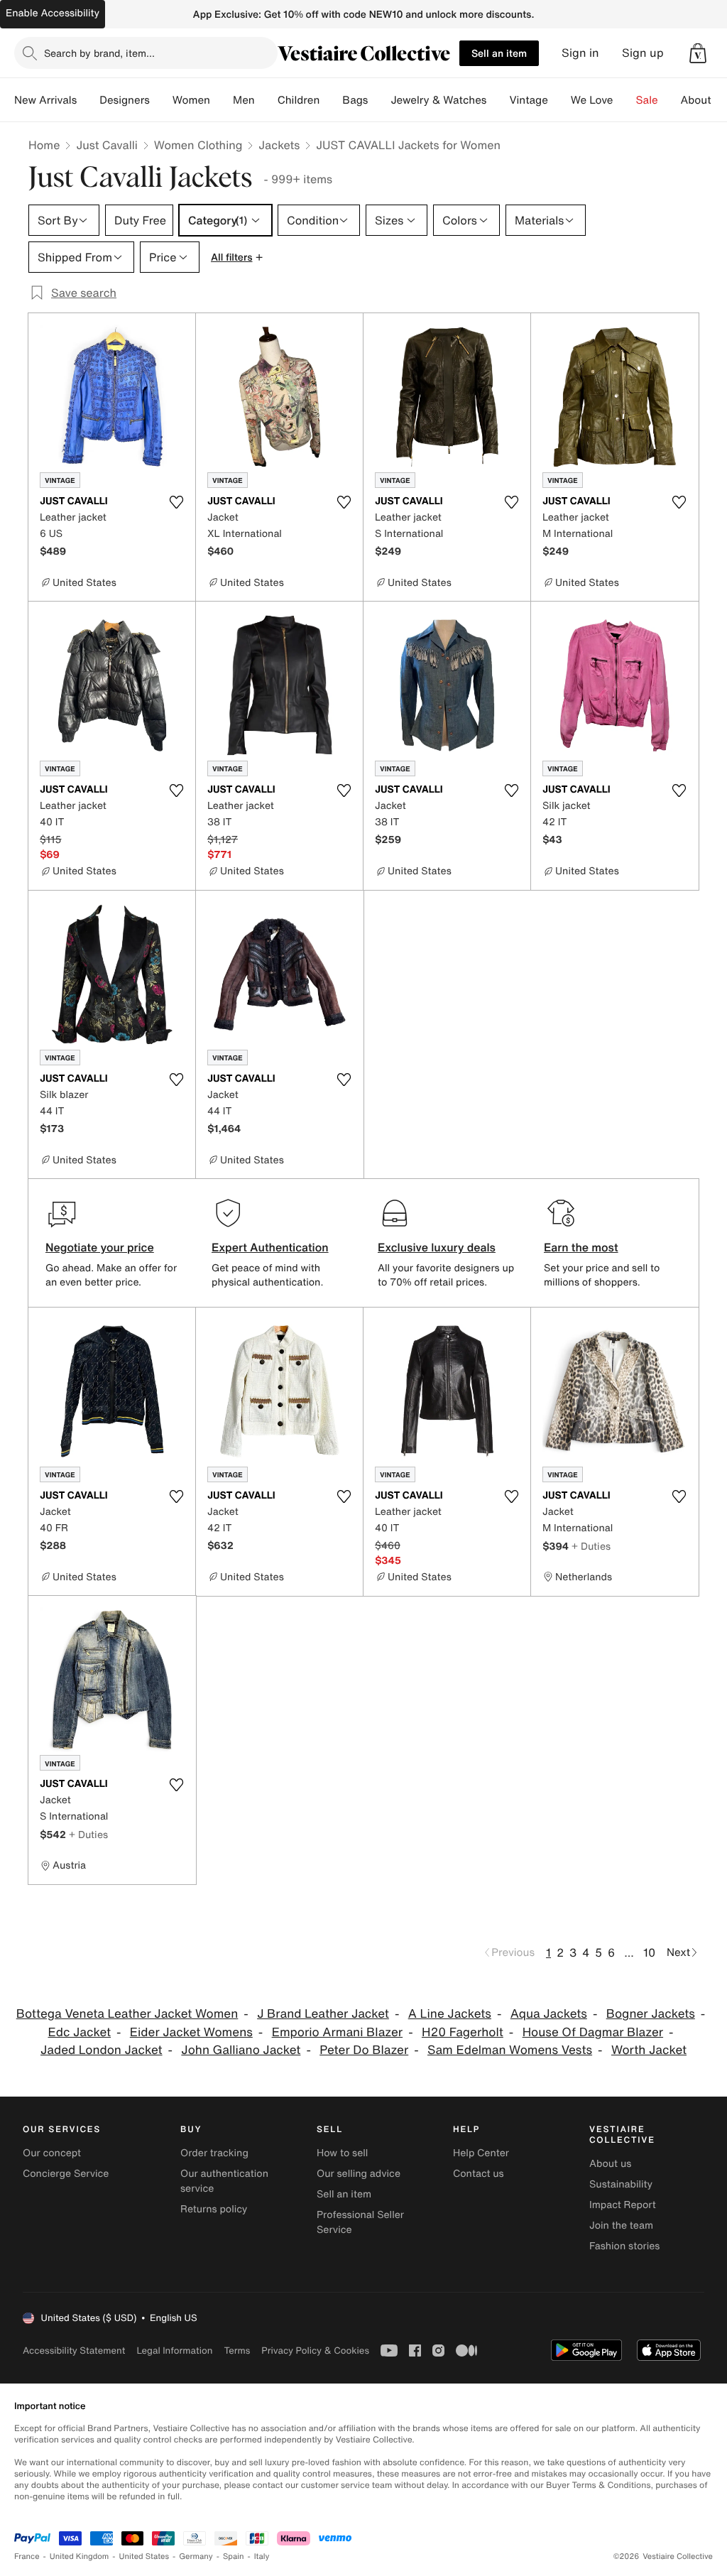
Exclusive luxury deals (437, 1247)
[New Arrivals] (88, 100)
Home (44, 145)
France (27, 2556)
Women (191, 100)
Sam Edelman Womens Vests (510, 2050)
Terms (237, 2351)
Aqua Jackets (549, 2014)
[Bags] (379, 100)
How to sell (342, 2153)
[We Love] (625, 100)
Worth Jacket (649, 2050)
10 (649, 1952)
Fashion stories (624, 2246)
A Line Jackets (450, 2014)
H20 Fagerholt (463, 2032)
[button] (698, 53)
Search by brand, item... (99, 53)
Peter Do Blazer (364, 2050)
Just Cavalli (106, 145)
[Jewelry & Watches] (498, 100)
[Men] (266, 100)
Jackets (279, 145)
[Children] (331, 100)
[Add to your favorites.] (176, 502)
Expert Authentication (270, 1247)
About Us (704, 100)
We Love (592, 100)
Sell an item (499, 53)
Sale (647, 100)
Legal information (174, 2351)
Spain (234, 2556)
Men (244, 100)
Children (299, 100)
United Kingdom (80, 2556)
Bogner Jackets (651, 2014)
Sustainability (621, 2184)
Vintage (528, 100)
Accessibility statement (74, 2351)
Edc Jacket (79, 2032)
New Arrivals (45, 100)
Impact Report (623, 2205)
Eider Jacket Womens (191, 2032)
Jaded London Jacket (102, 2050)
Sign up (643, 53)
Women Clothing (198, 145)
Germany (196, 2556)
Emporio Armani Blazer (338, 2032)
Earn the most (581, 1247)
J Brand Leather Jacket (323, 2014)
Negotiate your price (100, 1247)
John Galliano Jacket (241, 2050)
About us (610, 2164)
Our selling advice (359, 2174)
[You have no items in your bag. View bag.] (698, 53)
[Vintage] (559, 100)
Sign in (580, 53)
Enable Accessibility (53, 13)
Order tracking (214, 2153)
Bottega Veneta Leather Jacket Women (127, 2014)
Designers (125, 100)
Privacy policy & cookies (315, 2351)
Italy (262, 2556)
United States (144, 2556)
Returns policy (214, 2209)
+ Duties (591, 1546)
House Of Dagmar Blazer (593, 2032)
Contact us (479, 2174)
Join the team (621, 2226)
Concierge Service (66, 2174)
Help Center (481, 2153)
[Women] (222, 100)
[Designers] (161, 100)
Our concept (52, 2153)
